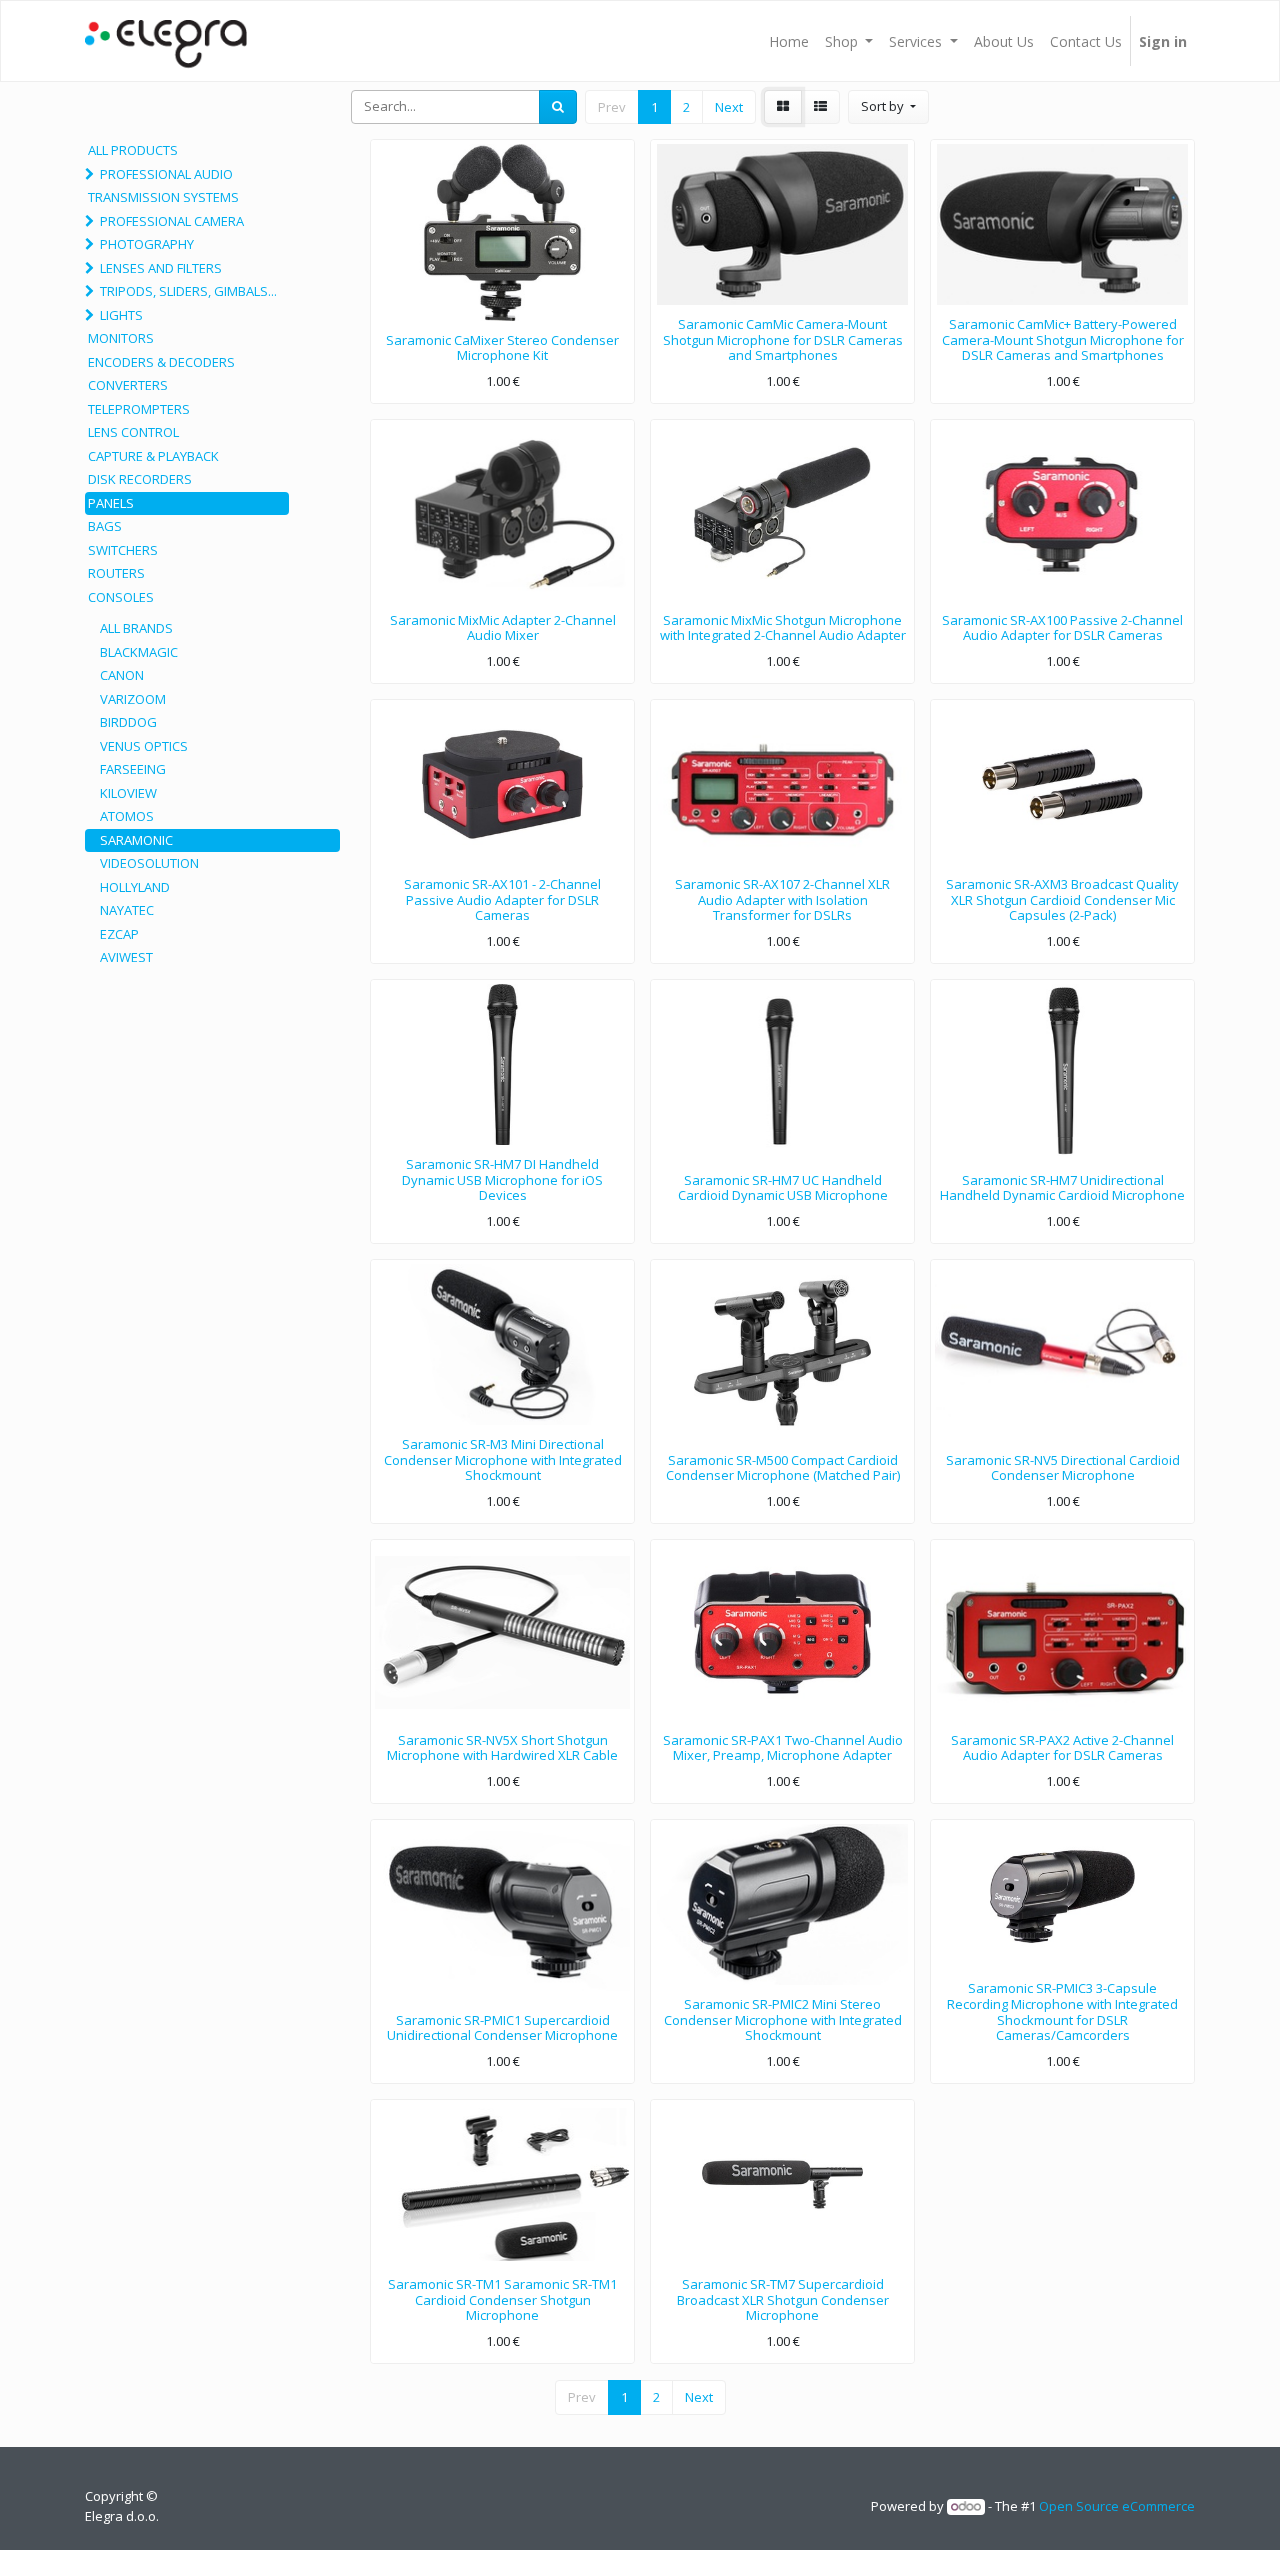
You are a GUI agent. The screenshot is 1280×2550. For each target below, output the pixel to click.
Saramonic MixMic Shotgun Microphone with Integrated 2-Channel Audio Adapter (783, 628)
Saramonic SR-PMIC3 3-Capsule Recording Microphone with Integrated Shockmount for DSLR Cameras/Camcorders (1062, 2011)
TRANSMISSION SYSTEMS (163, 197)
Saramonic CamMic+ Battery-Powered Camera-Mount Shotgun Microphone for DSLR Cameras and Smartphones (1063, 339)
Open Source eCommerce (1117, 2506)
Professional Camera (172, 221)
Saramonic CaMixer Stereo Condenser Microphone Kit (502, 348)
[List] (820, 107)
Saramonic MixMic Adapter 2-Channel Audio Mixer (503, 628)
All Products (133, 150)
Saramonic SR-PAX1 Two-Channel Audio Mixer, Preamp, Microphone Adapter (783, 1748)
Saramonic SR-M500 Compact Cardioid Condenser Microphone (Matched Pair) (783, 1468)
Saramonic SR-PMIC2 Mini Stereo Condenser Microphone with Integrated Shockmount (783, 2019)
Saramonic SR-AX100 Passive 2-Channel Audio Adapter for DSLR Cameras (1062, 628)
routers (116, 573)
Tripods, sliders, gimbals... (188, 291)
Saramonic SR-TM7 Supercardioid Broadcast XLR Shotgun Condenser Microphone (783, 2299)
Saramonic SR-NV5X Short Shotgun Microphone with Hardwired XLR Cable (502, 1748)
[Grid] (783, 107)
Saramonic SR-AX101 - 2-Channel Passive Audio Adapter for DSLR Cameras (502, 899)
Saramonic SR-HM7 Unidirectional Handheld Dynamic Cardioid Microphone (1062, 1188)
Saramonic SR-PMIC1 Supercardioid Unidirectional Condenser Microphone (502, 2028)
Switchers (123, 550)
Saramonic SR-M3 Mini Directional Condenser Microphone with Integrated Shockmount (503, 1459)
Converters (128, 385)
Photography (147, 244)
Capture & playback (153, 456)
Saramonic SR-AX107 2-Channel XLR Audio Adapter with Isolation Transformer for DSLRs (782, 899)
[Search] (558, 107)
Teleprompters (139, 409)
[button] (888, 107)
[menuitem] (789, 41)
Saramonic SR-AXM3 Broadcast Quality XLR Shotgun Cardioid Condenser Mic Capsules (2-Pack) (1062, 899)
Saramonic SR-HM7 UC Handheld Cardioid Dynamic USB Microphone (783, 1188)
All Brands (136, 628)
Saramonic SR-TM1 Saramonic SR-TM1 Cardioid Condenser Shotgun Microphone (502, 2299)
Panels (111, 503)
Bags (105, 526)
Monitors (121, 338)
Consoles (121, 597)
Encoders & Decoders (161, 362)
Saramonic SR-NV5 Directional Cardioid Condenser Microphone (1063, 1468)
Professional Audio (166, 174)
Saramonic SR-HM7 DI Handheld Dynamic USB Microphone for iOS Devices (502, 1179)
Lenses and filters (161, 268)
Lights (121, 315)
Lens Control (133, 432)
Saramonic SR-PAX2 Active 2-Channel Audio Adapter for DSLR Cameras (1062, 1748)
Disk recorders (140, 479)
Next (729, 107)
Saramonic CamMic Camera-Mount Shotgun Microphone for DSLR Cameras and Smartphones (783, 339)
